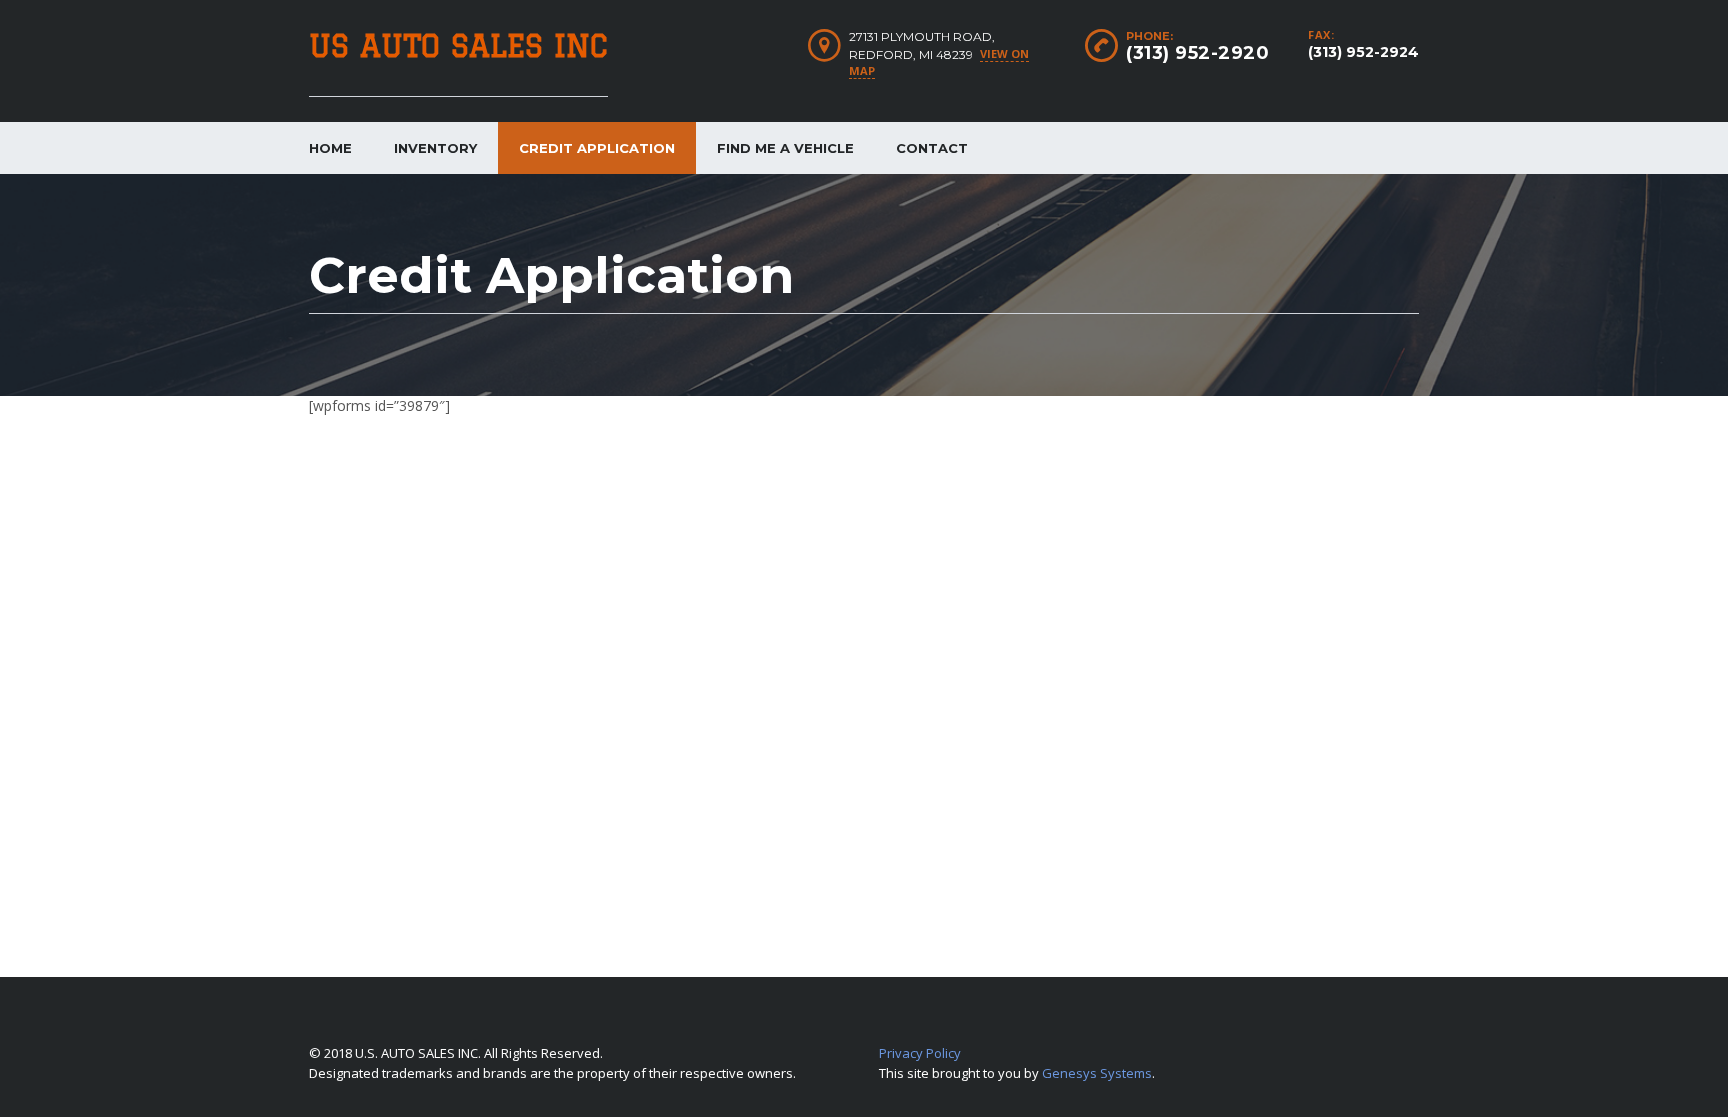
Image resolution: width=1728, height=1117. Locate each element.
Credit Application (597, 148)
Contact (932, 148)
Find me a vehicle (785, 148)
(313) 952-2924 (1363, 52)
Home (330, 148)
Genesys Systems (1097, 1073)
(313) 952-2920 (1197, 53)
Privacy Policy (920, 1053)
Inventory (435, 148)
